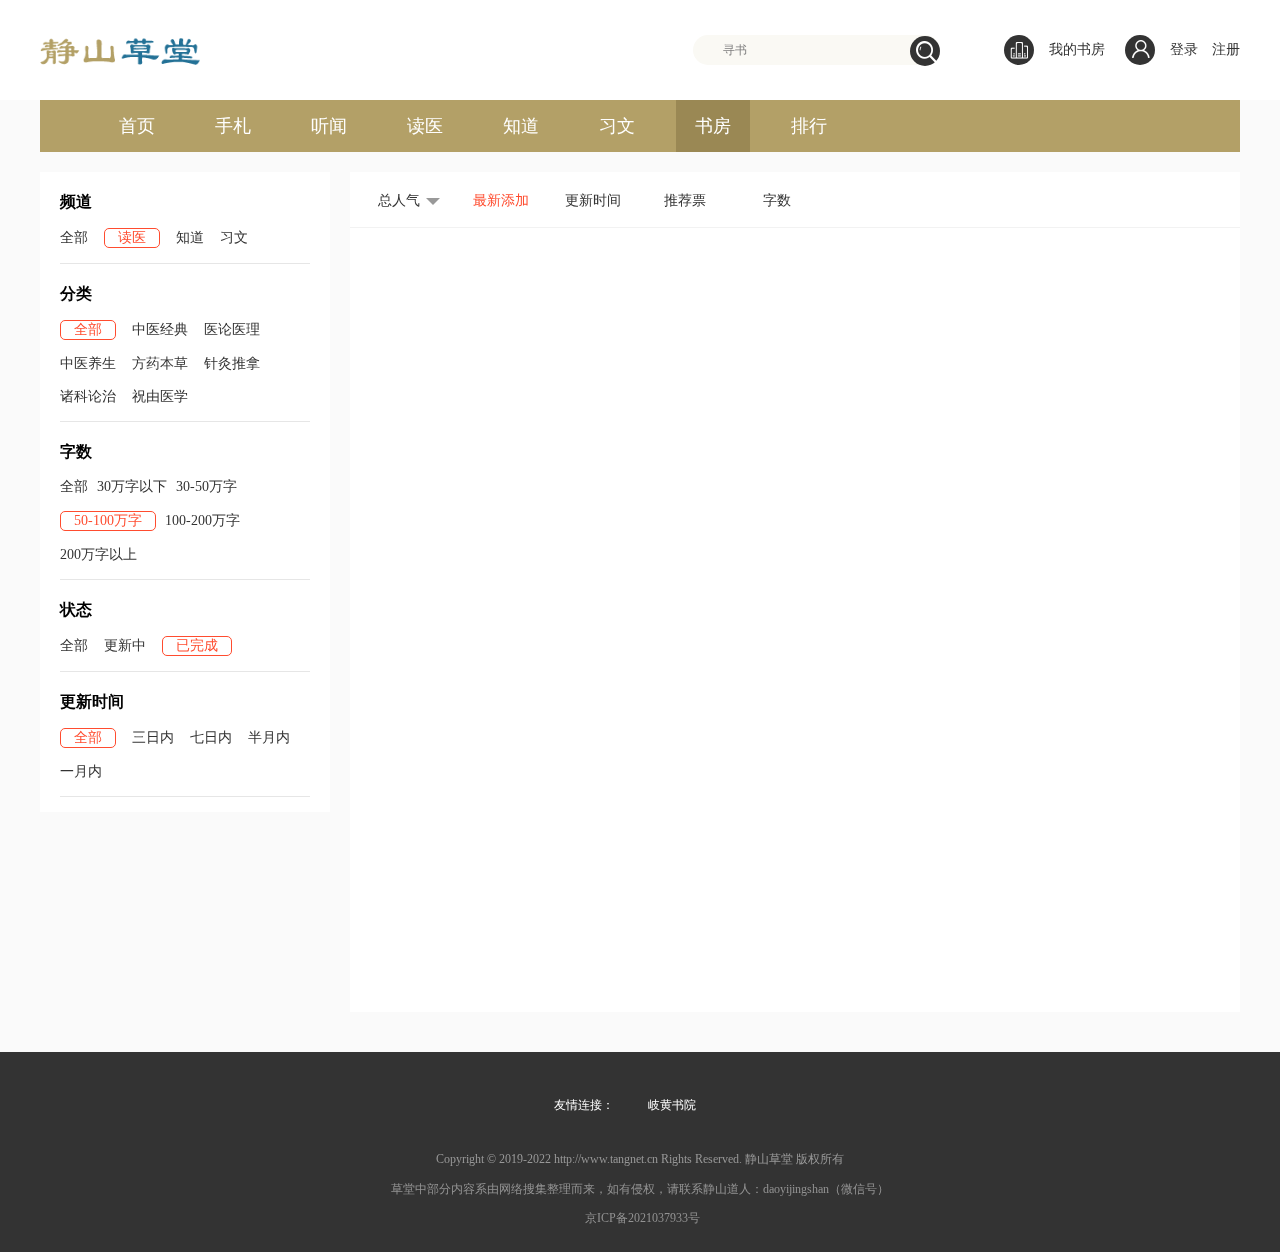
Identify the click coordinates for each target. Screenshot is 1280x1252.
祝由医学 (160, 396)
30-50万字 (206, 486)
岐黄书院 (672, 1105)
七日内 (211, 737)
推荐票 (685, 200)
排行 (809, 126)
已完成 (197, 645)
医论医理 (232, 329)
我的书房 (1077, 49)
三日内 (153, 737)
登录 (1184, 49)
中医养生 (88, 363)
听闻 (329, 126)
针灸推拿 (232, 363)
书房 (713, 126)
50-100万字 (108, 520)
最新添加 (501, 200)
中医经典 (160, 329)
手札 (233, 126)
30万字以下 (132, 486)
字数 (777, 200)
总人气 (399, 200)
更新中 (125, 645)
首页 (137, 126)
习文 (617, 126)
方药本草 (160, 363)
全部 (74, 237)
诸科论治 (88, 396)
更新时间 (593, 200)
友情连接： (584, 1105)
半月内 (269, 737)
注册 (1226, 49)
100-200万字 (202, 520)
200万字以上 (98, 554)
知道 (521, 126)
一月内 (81, 771)
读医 (425, 126)
